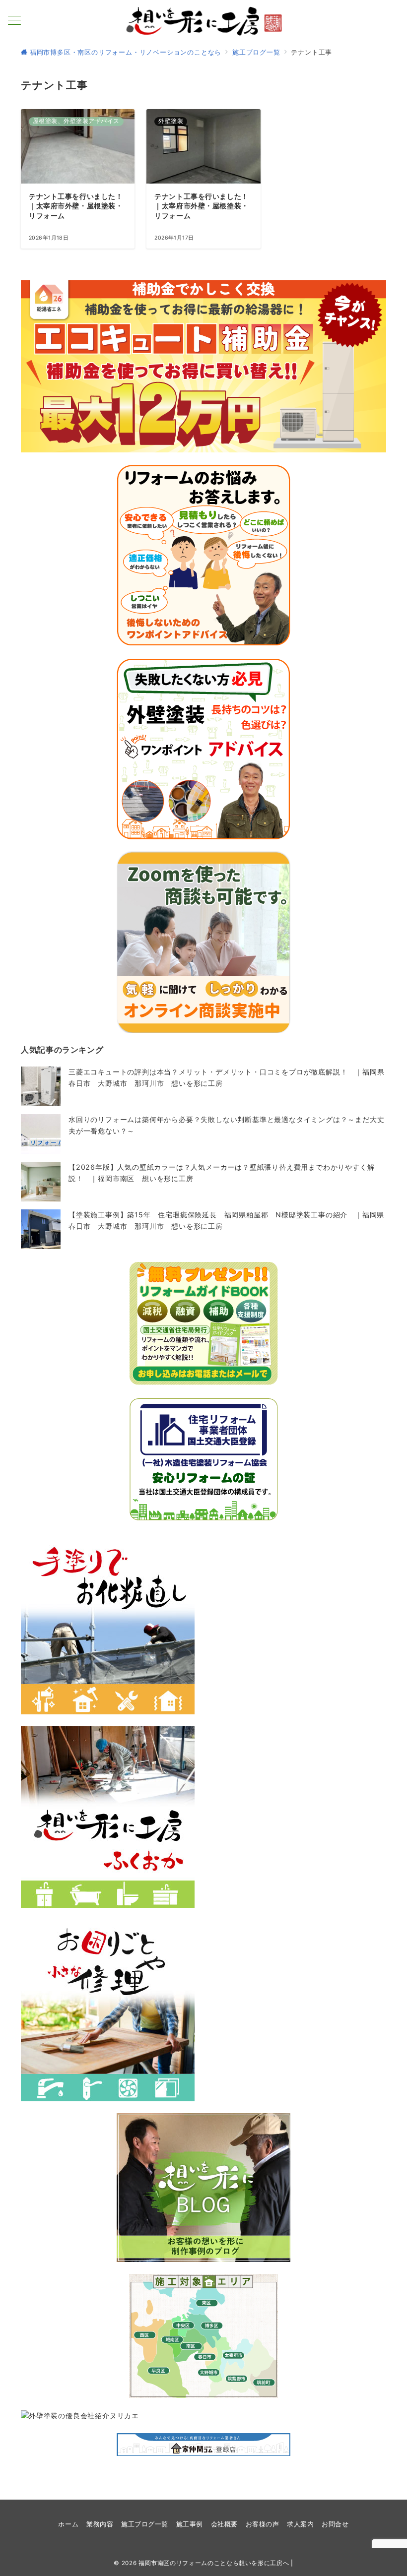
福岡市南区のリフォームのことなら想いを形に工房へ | (216, 2563)
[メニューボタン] (14, 21)
